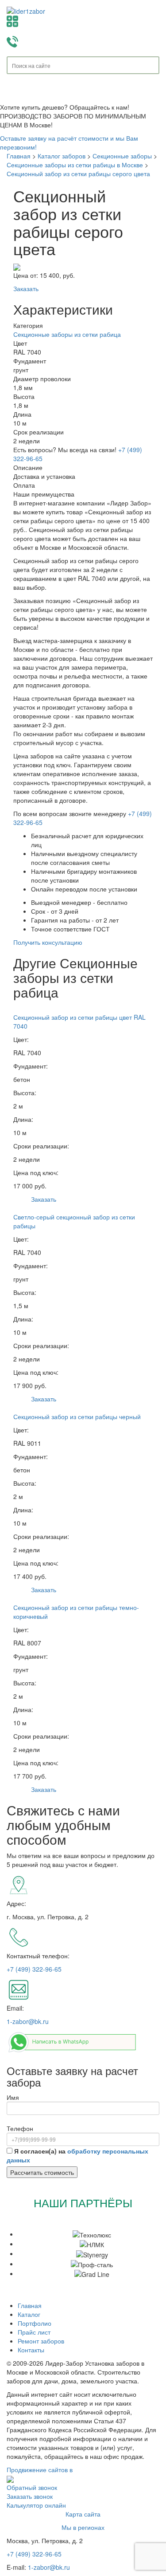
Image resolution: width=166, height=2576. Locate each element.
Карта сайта (83, 2514)
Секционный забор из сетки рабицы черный (77, 1416)
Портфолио (35, 2323)
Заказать (26, 288)
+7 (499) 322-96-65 (34, 1969)
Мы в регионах (83, 2527)
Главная (30, 2305)
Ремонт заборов (41, 2341)
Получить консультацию (48, 942)
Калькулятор (83, 21)
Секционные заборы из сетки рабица (67, 334)
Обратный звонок (32, 2487)
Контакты (31, 2350)
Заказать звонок (30, 2496)
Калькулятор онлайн (36, 2505)
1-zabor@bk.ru (28, 2021)
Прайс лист (34, 2332)
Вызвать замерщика (83, 42)
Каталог (29, 2314)
